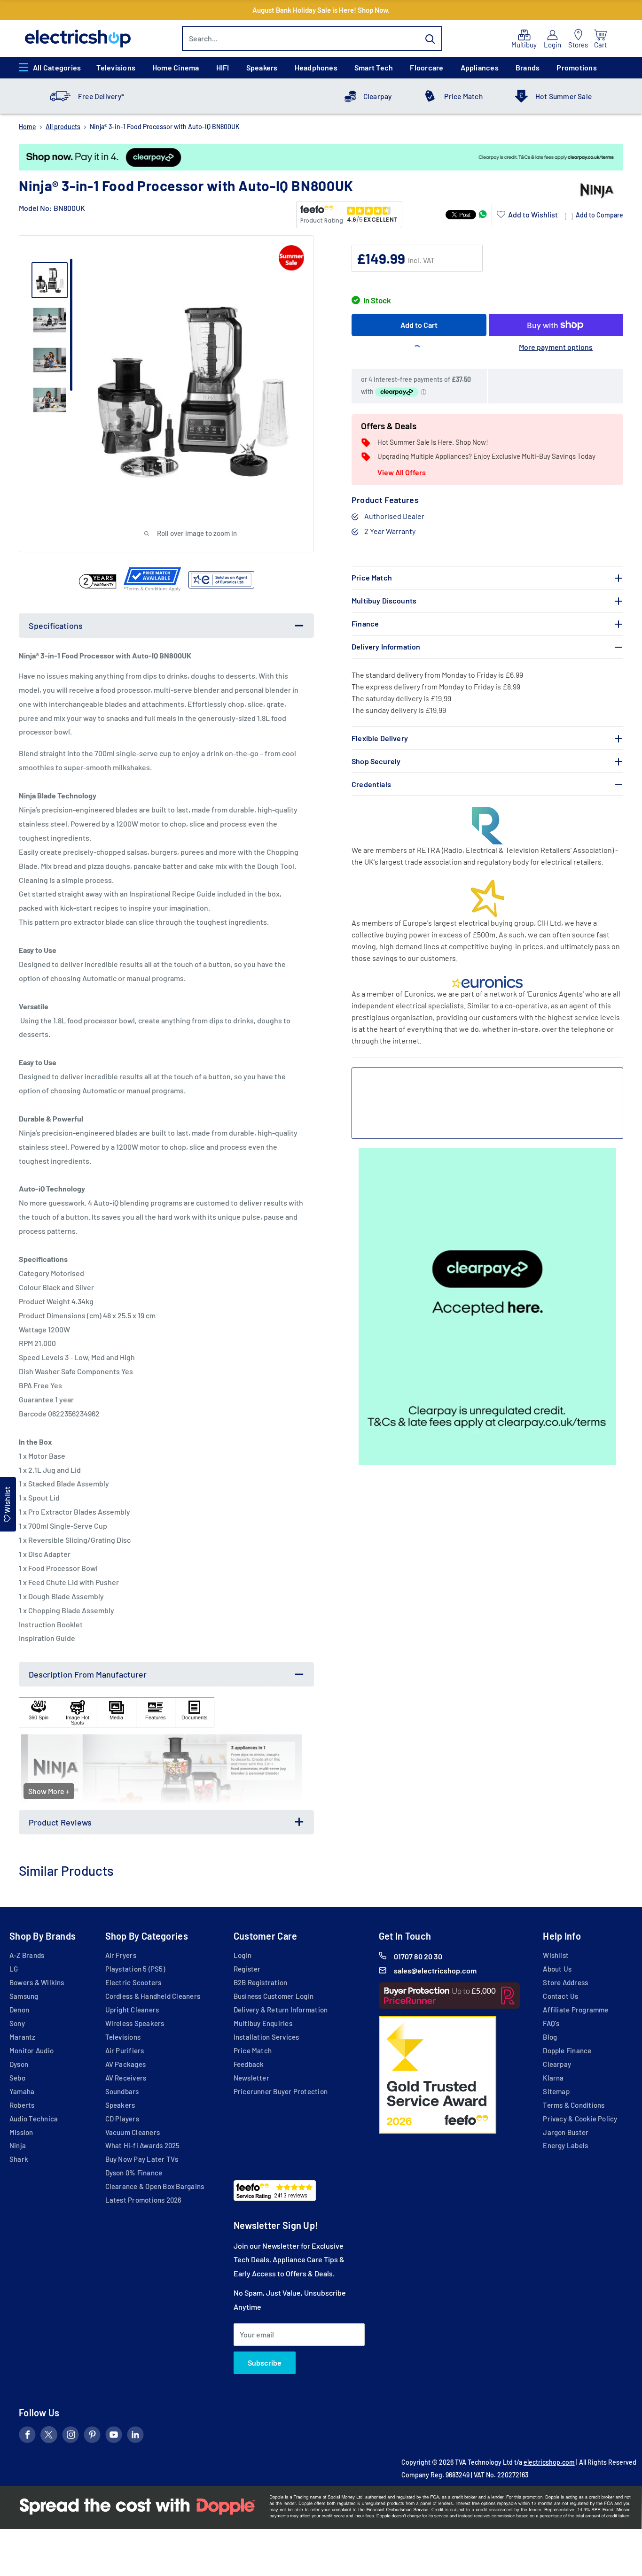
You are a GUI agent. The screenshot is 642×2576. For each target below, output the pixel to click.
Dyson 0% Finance (134, 2173)
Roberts (22, 2105)
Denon (19, 2010)
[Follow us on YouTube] (114, 2437)
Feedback (249, 2064)
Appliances (480, 67)
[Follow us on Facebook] (27, 2437)
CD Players (122, 2119)
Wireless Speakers (135, 2023)
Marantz (23, 2037)
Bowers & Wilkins (37, 1982)
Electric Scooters (133, 1982)
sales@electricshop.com (435, 1970)
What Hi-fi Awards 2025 (143, 2145)
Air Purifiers (125, 2050)
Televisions (116, 67)
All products (63, 127)
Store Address (565, 1982)
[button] (527, 215)
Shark (19, 2159)
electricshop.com (549, 2462)
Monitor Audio (31, 2050)
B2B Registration (261, 1982)
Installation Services (266, 2037)
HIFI (223, 67)
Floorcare (427, 67)
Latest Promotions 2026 (144, 2200)
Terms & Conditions (574, 2105)
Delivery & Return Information (281, 2010)
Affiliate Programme (575, 2010)
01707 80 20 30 (418, 1956)
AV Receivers (126, 2078)
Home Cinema (176, 67)
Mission (21, 2132)
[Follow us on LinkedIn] (135, 2437)
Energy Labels (565, 2145)
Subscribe (265, 2363)
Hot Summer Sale (564, 96)
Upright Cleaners (132, 2010)
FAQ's (551, 2023)
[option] (321, 157)
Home (27, 127)
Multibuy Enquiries (263, 2023)
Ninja (18, 2145)
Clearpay (378, 96)
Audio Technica (34, 2119)
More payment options (556, 347)
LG (14, 1969)
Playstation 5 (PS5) (135, 1969)
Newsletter (251, 2078)
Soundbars (122, 2091)
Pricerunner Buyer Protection (281, 2091)
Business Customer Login (274, 1996)
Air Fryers (121, 1955)
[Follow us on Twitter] (49, 2437)
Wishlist (556, 1955)
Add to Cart (419, 325)
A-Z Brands (27, 1955)
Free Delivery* (101, 96)
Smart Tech (374, 67)
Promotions (576, 67)
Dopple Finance (567, 2050)
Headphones (316, 67)
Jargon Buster (566, 2132)
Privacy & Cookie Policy (580, 2119)
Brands (528, 67)
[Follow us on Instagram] (70, 2437)
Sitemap (556, 2091)
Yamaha (22, 2091)
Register (247, 1969)
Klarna (553, 2078)
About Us (557, 1969)
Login (243, 1955)
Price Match (463, 96)
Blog (550, 2037)
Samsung (24, 1996)
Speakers (262, 67)
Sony (17, 2023)
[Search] (431, 39)
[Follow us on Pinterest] (92, 2437)
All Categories (57, 67)
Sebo (17, 2078)
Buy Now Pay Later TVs (142, 2159)
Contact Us (560, 1996)
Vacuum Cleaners (133, 2132)
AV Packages (126, 2064)
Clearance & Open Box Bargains (155, 2186)
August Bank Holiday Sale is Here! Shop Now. (321, 10)
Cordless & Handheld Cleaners (153, 1996)
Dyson (19, 2064)
